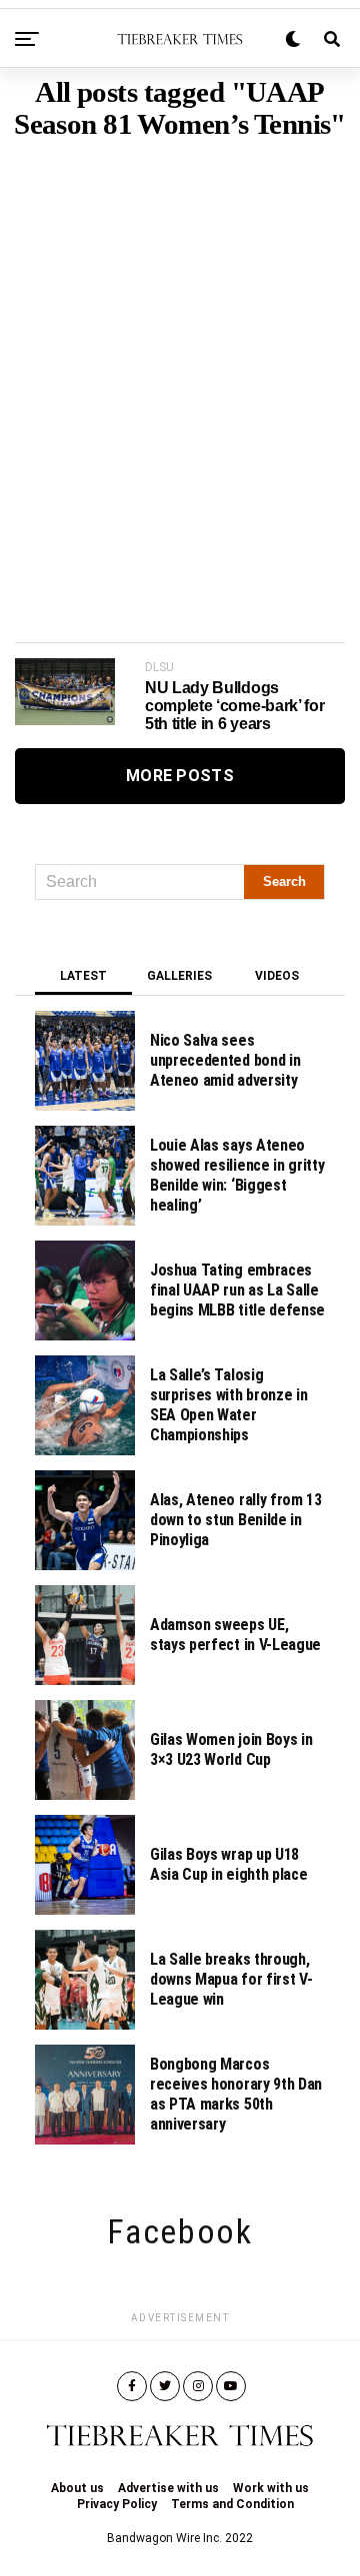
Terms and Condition (232, 2504)
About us (77, 2488)
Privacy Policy (117, 2504)
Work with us (271, 2488)
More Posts (180, 776)
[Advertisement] (180, 361)
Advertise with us (168, 2488)
